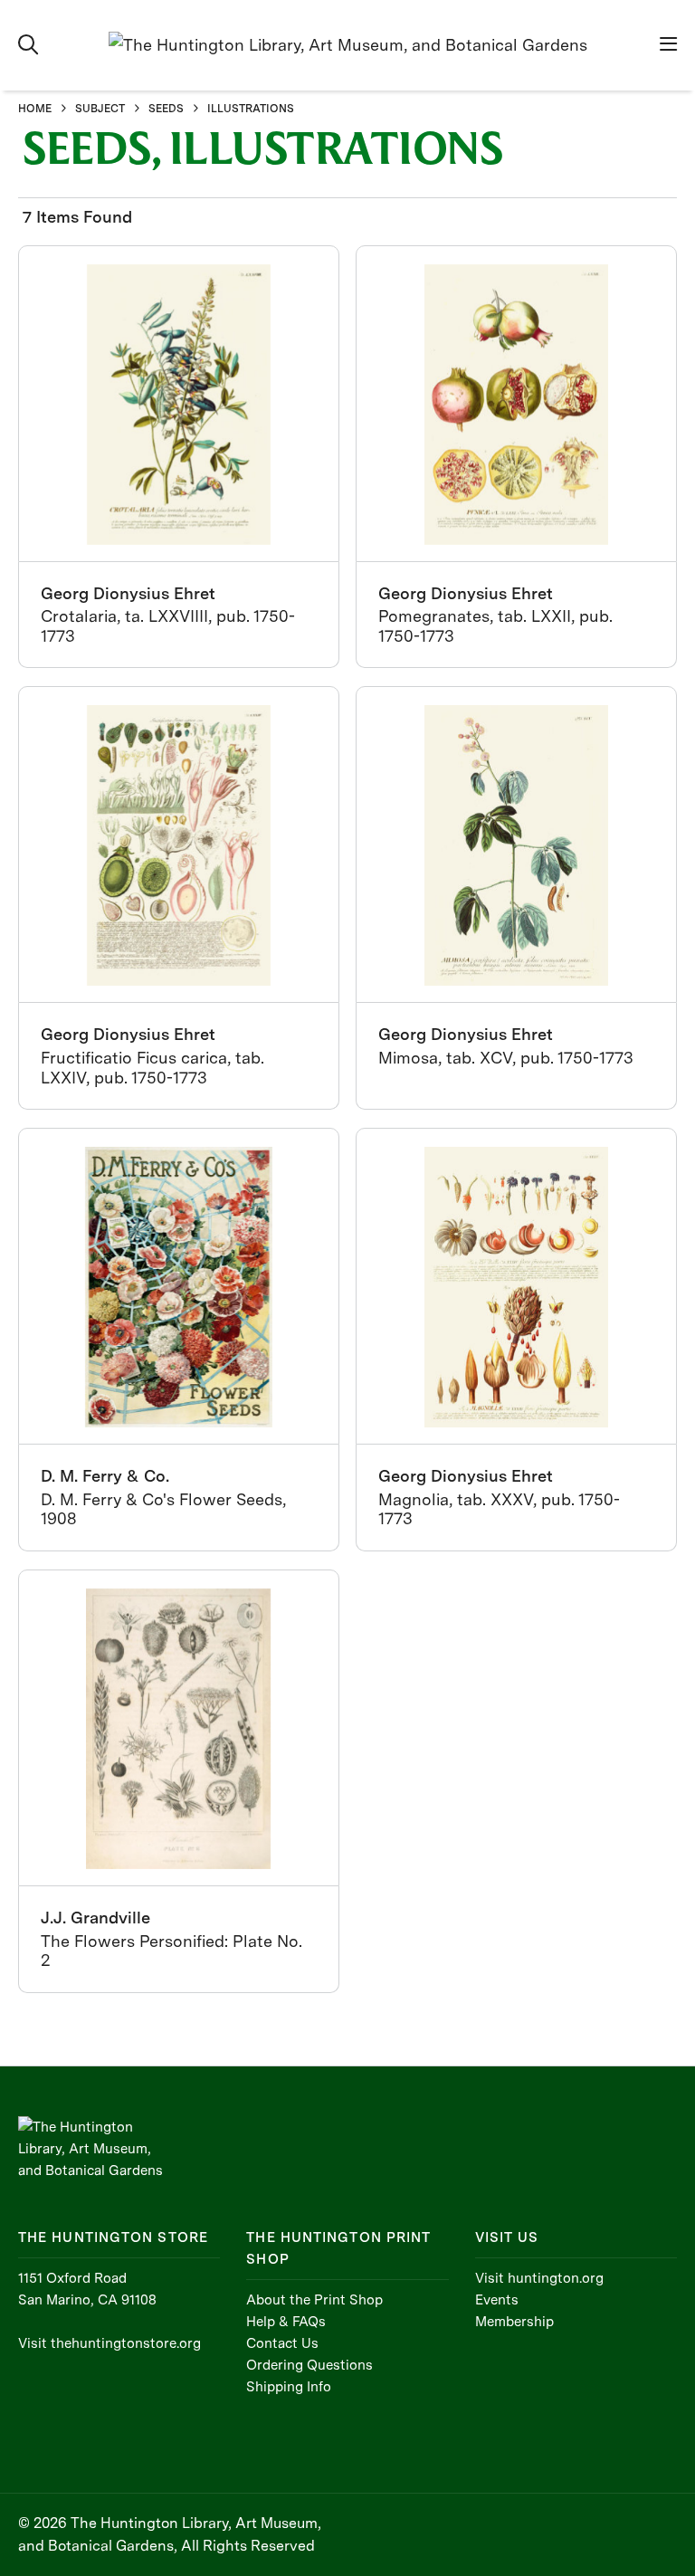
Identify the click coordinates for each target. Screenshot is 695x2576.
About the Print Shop (314, 2300)
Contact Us (282, 2343)
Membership (514, 2322)
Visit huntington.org (539, 2278)
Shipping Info (289, 2387)
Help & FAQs (286, 2322)
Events (497, 2300)
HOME (35, 109)
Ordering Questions (309, 2365)
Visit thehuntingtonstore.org (109, 2343)
